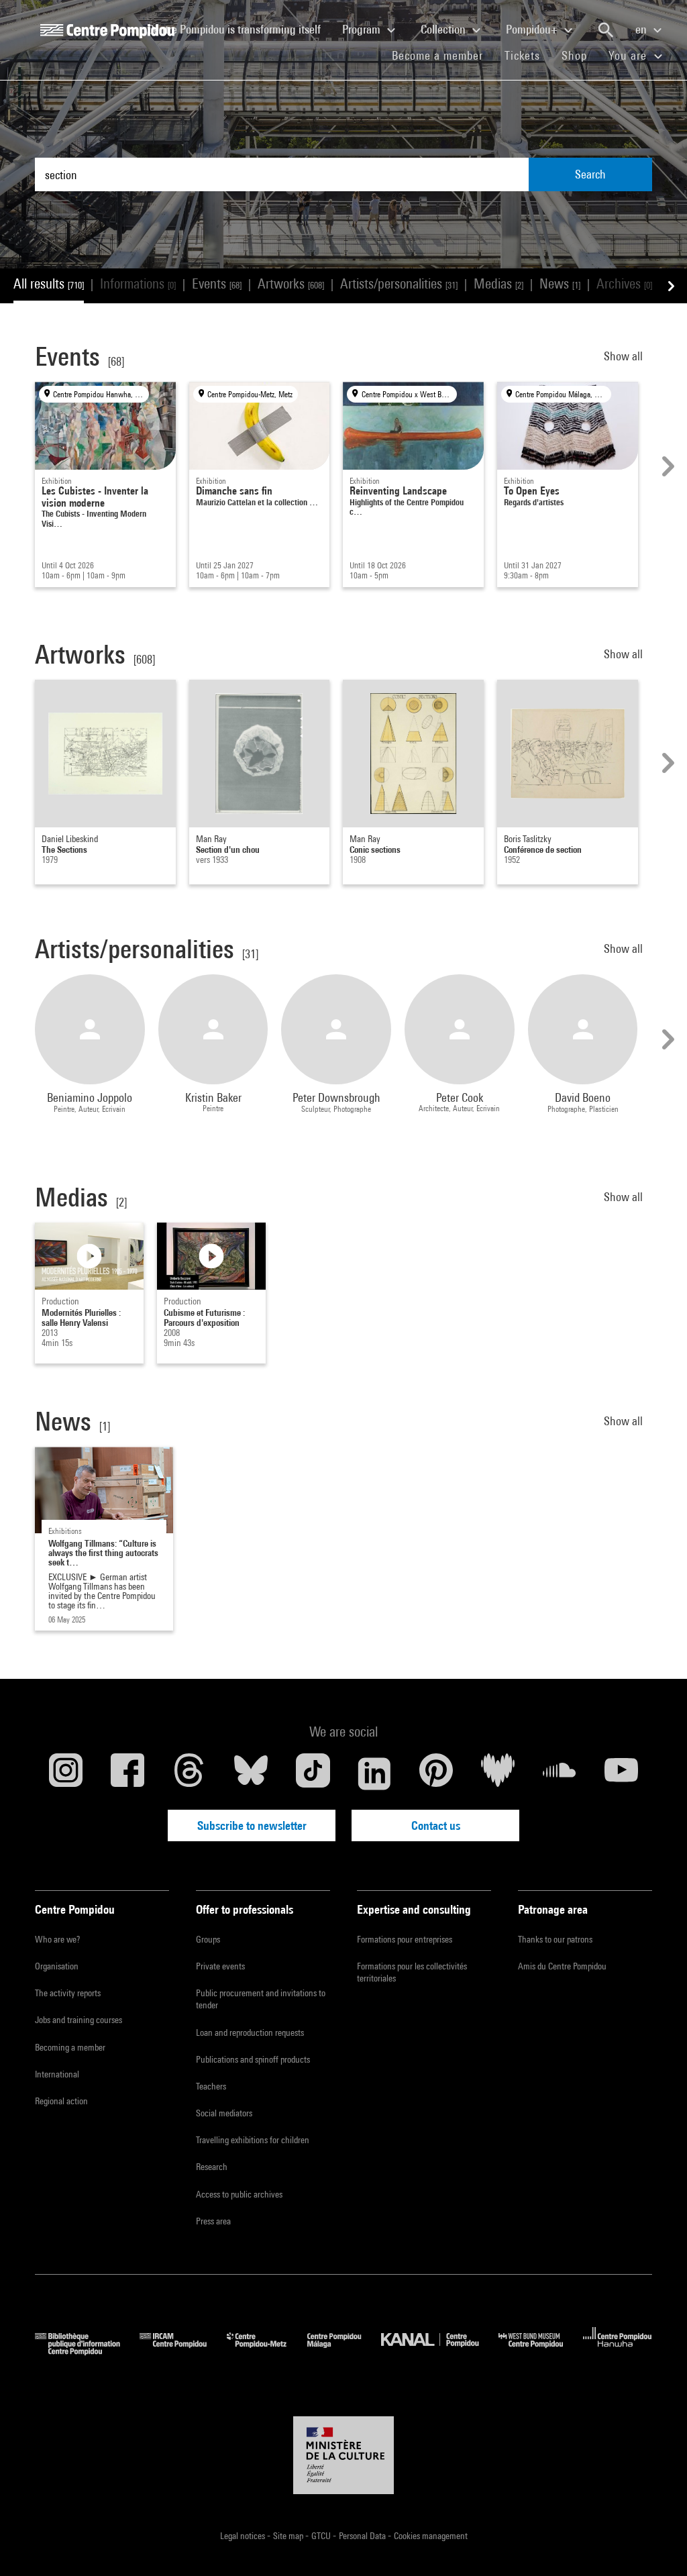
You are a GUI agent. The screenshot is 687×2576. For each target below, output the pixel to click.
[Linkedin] (374, 1773)
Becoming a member (70, 2047)
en (642, 29)
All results (49, 284)
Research (212, 2167)
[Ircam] (183, 2351)
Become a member (443, 55)
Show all (625, 356)
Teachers (211, 2086)
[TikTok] (313, 1773)
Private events (220, 1966)
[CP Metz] (267, 2351)
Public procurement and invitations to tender (261, 1999)
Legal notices (244, 2536)
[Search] (606, 30)
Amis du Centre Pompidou (562, 1966)
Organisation (57, 1966)
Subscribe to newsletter (252, 1825)
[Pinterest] (436, 1773)
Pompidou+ (533, 29)
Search (590, 174)
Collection (444, 29)
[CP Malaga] (344, 2351)
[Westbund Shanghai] (541, 2351)
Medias (498, 284)
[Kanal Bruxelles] (440, 2351)
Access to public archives (239, 2194)
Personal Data (363, 2536)
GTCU (322, 2536)
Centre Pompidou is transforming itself (240, 29)
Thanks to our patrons (555, 1939)
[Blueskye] (251, 1773)
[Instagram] (66, 1773)
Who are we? (57, 1939)
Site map (289, 2536)
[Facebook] (127, 1773)
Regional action (61, 2101)
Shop (580, 55)
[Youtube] (621, 1773)
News (560, 284)
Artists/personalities (399, 284)
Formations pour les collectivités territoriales (412, 1972)
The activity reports (68, 1993)
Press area (213, 2221)
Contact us (436, 1825)
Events (217, 284)
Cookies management (431, 2536)
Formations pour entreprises (405, 1939)
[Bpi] (87, 2351)
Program (363, 29)
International (57, 2074)
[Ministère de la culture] (343, 2455)
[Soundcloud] (560, 1773)
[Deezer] (498, 1773)
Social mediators (224, 2113)
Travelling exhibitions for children (253, 2140)
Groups (208, 1939)
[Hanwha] (618, 2351)
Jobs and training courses (78, 2020)
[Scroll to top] (655, 2544)
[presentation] (666, 466)
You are (629, 55)
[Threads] (189, 1773)
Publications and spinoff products (253, 2059)
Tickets (522, 55)
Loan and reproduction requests (250, 2032)
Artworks (291, 284)
